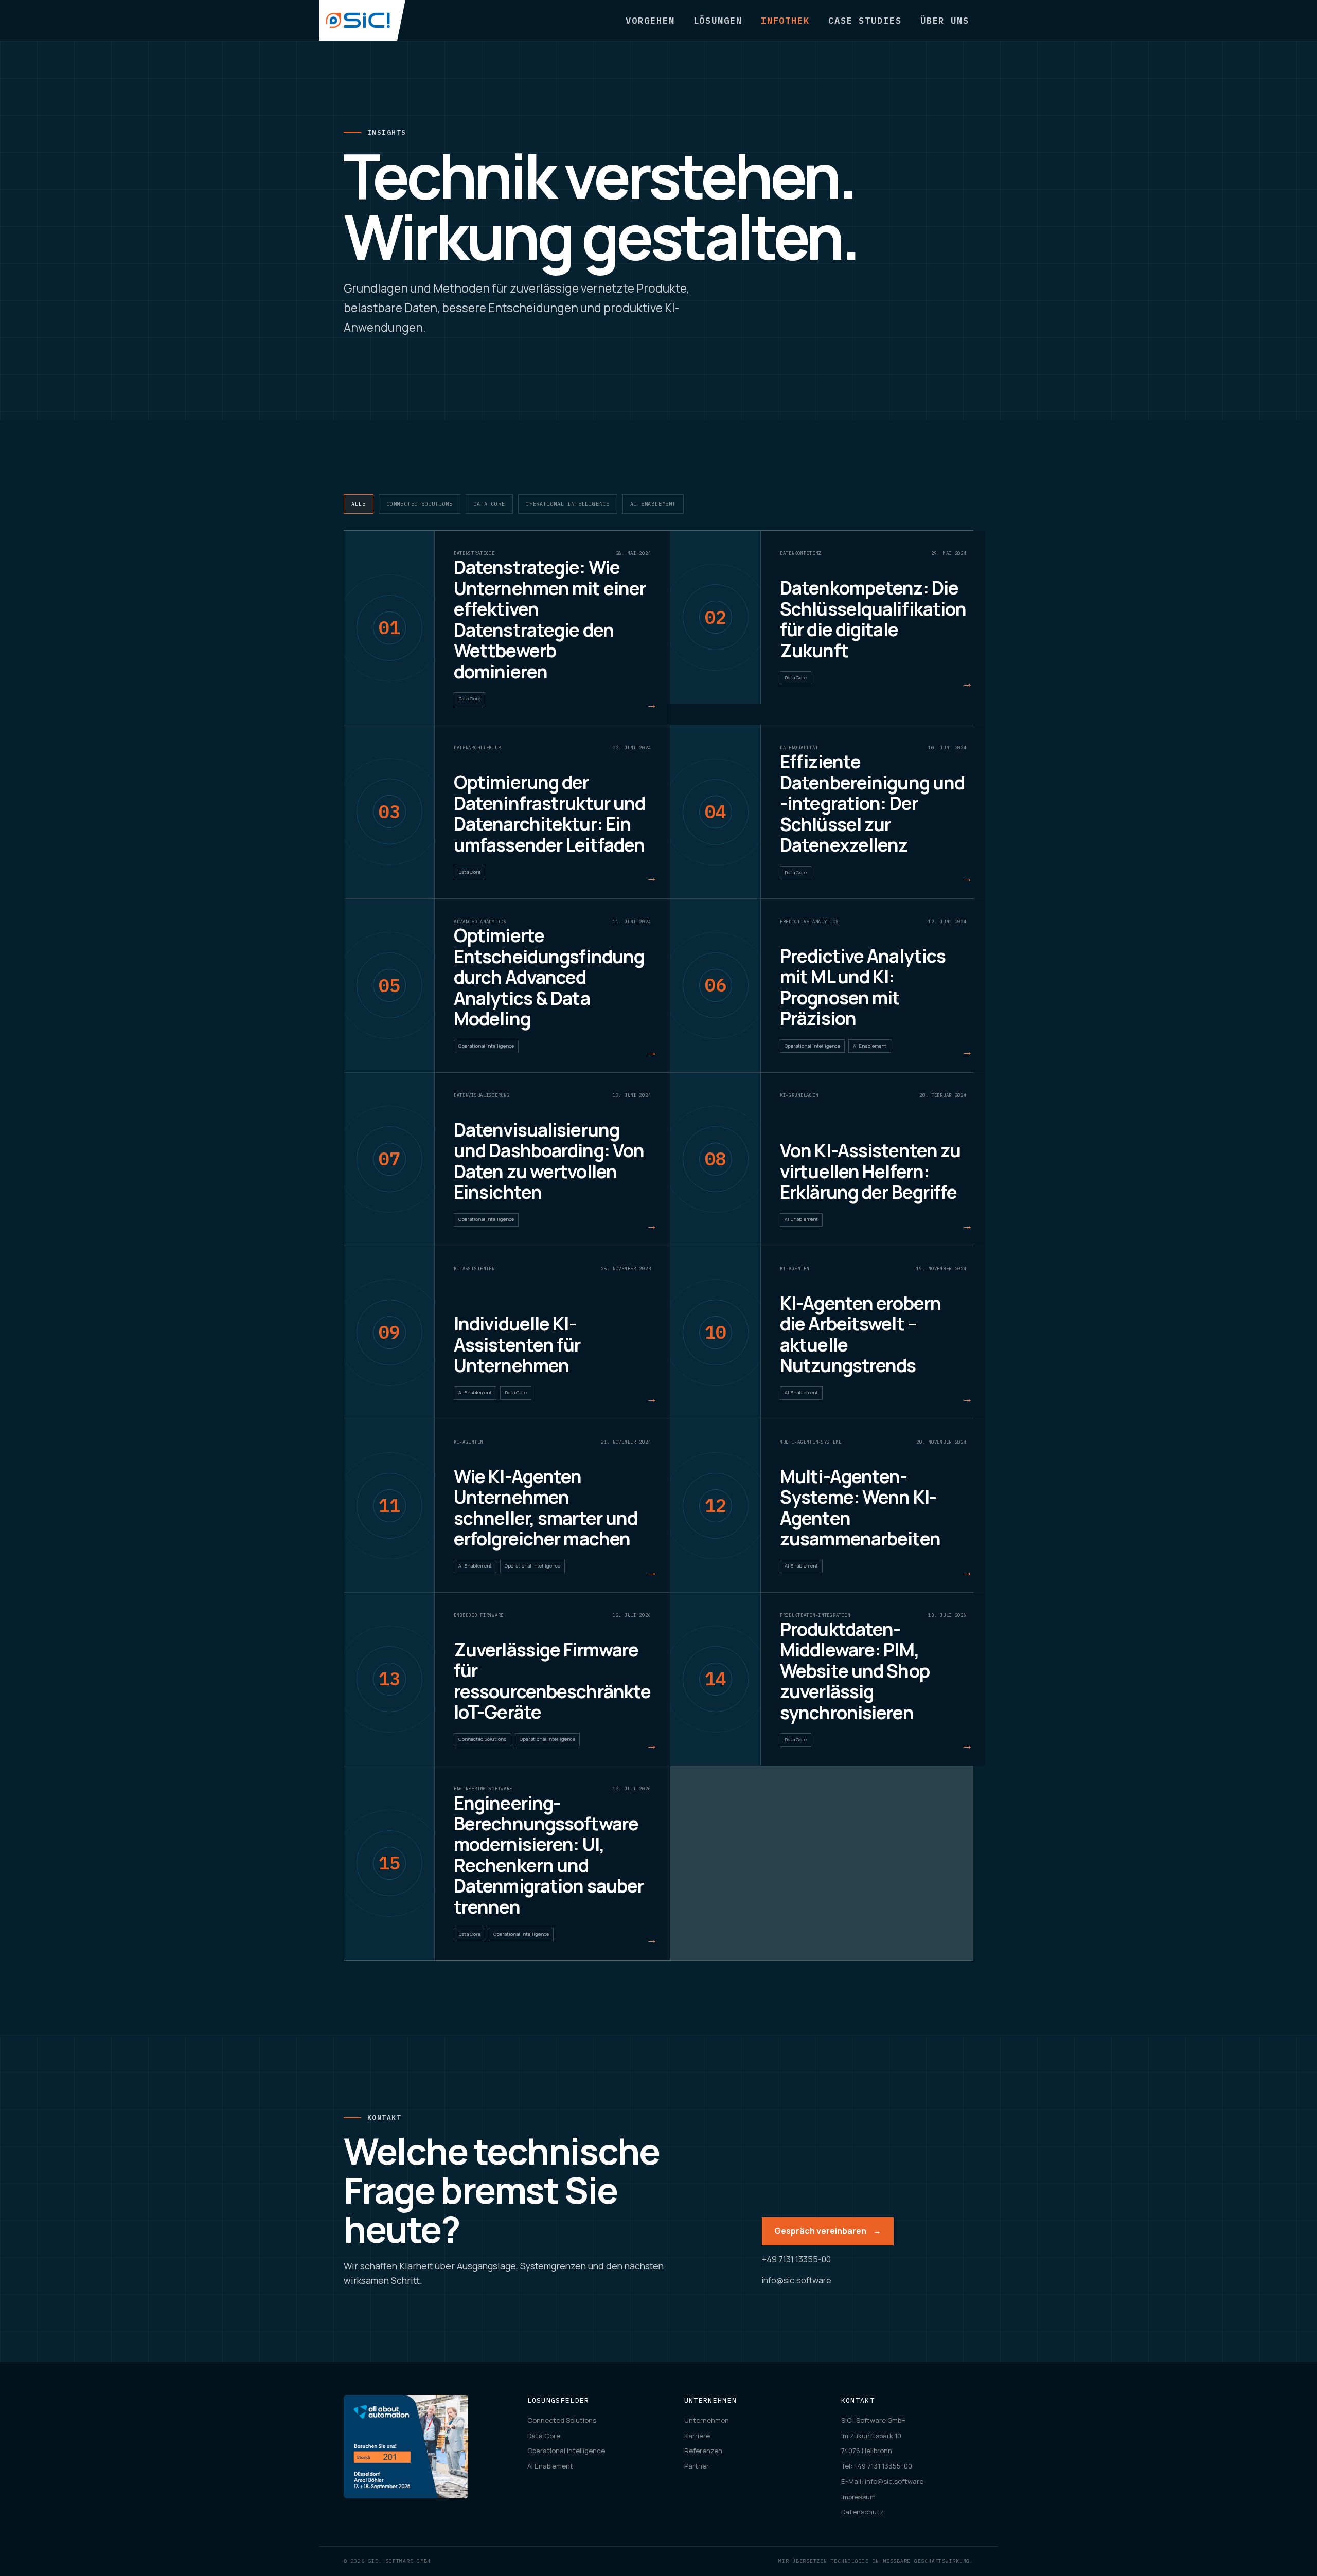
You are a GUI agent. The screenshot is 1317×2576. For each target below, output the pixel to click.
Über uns (945, 20)
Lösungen (718, 20)
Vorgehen (650, 20)
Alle (358, 504)
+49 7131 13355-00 (796, 2259)
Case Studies (865, 20)
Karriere (697, 2436)
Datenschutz (862, 2512)
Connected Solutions (420, 504)
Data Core (489, 504)
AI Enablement (653, 504)
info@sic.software (797, 2280)
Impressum (858, 2497)
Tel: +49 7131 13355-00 (877, 2466)
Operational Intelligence (568, 504)
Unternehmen (707, 2420)
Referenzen (703, 2451)
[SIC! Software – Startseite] (362, 20)
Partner (697, 2466)
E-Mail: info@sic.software (882, 2481)
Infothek (785, 20)
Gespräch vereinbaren (828, 2231)
